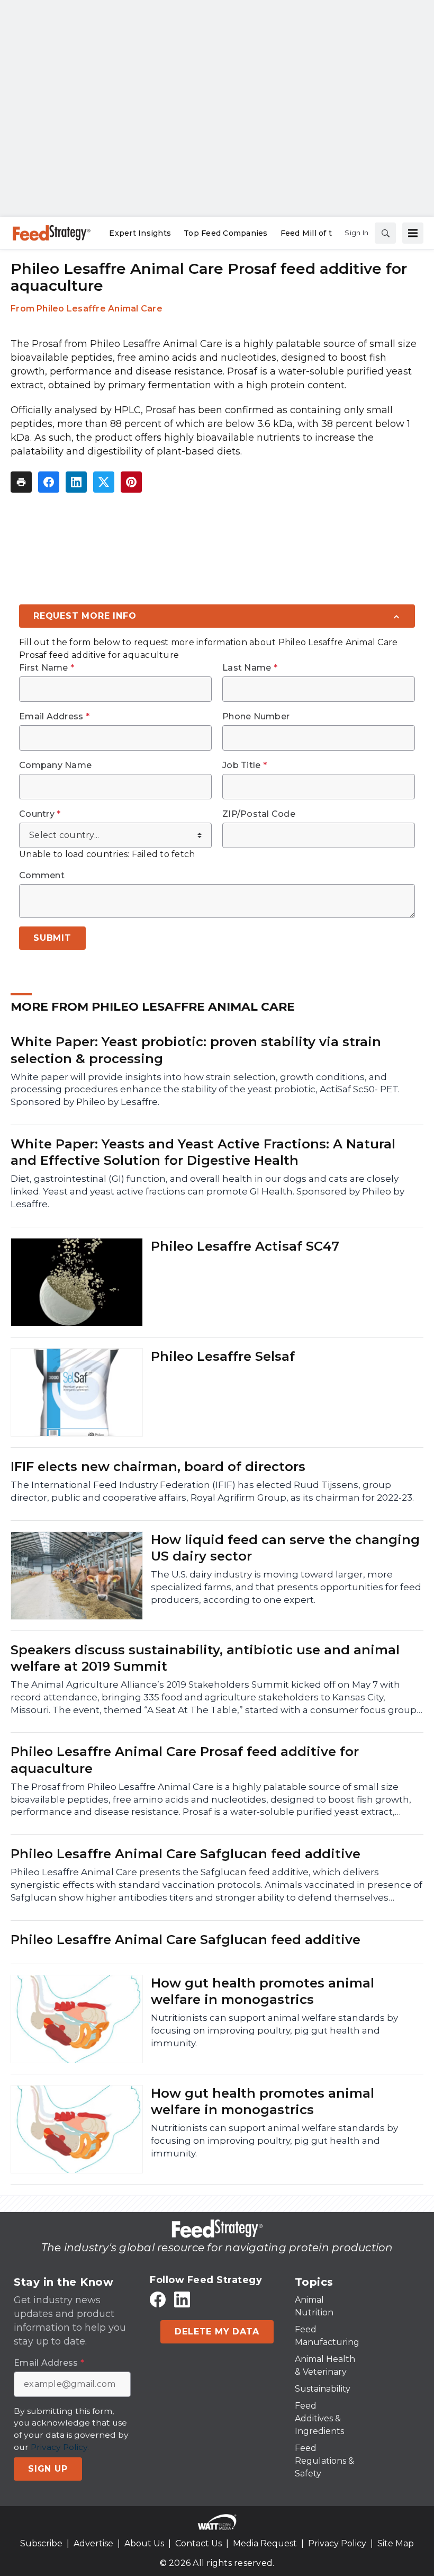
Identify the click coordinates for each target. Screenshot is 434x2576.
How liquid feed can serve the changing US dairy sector (285, 1548)
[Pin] (131, 482)
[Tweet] (104, 482)
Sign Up (48, 2469)
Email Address (54, 717)
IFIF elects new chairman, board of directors (158, 1467)
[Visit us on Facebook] (158, 2299)
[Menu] (413, 233)
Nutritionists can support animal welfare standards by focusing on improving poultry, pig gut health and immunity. (274, 2030)
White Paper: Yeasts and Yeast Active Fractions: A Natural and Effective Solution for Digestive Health (203, 1152)
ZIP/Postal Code (259, 814)
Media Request (265, 2543)
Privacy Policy (337, 2543)
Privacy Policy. (60, 2447)
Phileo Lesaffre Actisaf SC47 (245, 1246)
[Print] (21, 482)
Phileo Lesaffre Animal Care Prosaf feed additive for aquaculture (185, 1760)
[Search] (385, 233)
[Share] (49, 482)
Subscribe (41, 2543)
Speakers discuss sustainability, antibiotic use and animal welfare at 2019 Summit (205, 1658)
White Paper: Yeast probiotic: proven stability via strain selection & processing (196, 1050)
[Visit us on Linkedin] (182, 2299)
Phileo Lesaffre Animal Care (100, 309)
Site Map (396, 2543)
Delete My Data (217, 2332)
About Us (144, 2543)
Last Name (250, 668)
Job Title (245, 765)
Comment (42, 876)
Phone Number (256, 717)
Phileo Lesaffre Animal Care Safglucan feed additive (186, 1854)
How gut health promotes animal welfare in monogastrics (263, 1991)
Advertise (93, 2543)
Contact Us (198, 2543)
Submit (52, 938)
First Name (47, 668)
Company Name (55, 765)
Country (40, 814)
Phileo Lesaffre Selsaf (223, 1356)
